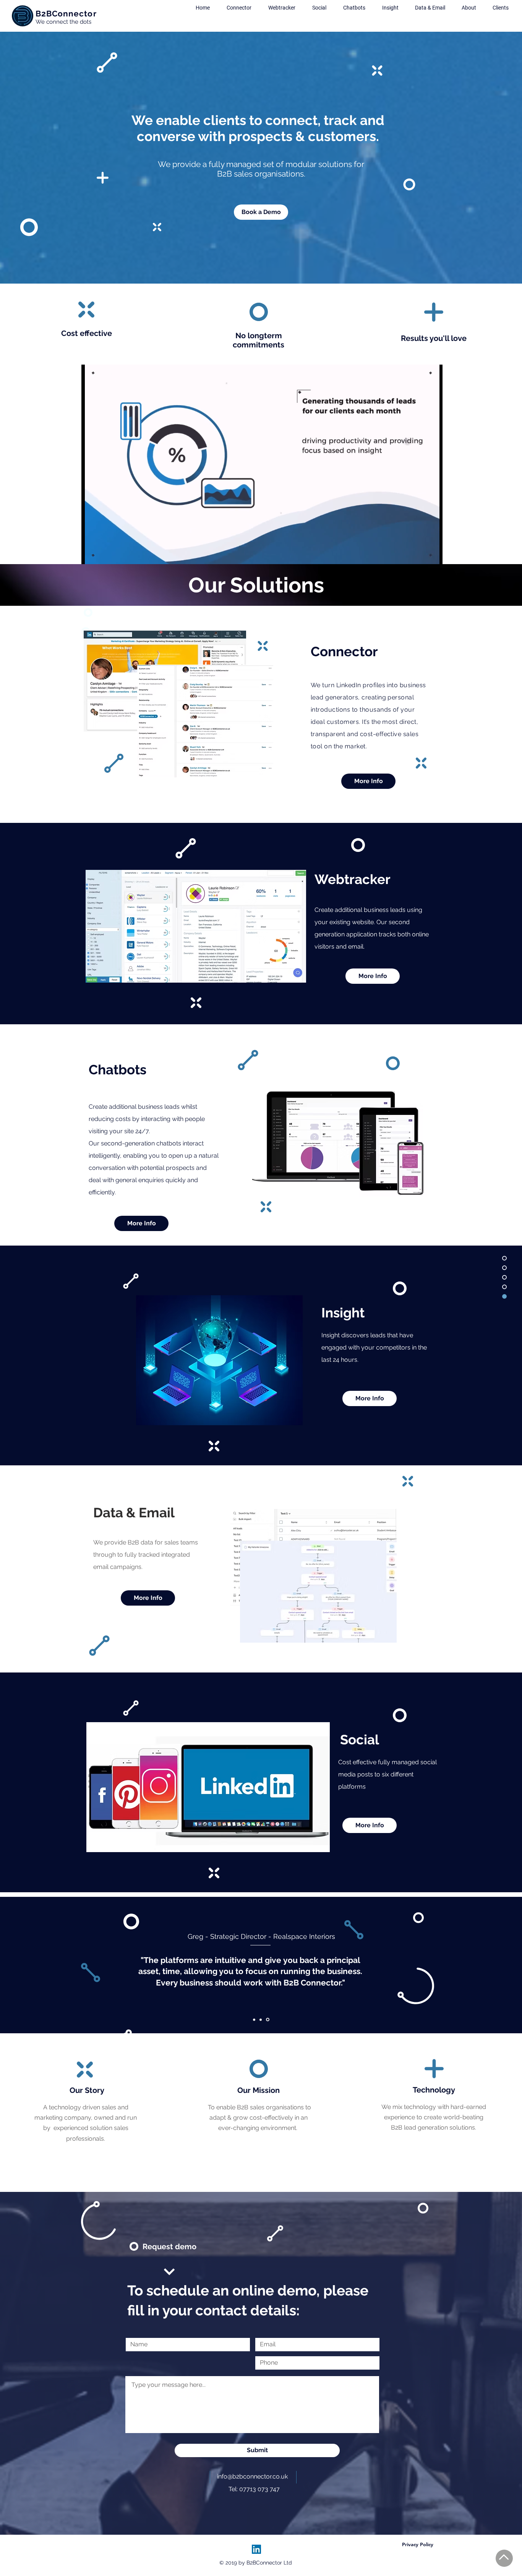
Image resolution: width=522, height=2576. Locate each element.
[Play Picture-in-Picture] (419, 554)
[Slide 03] (262, 2020)
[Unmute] (104, 554)
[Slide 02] (268, 2020)
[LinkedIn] (256, 2549)
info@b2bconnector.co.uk (252, 2476)
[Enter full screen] (432, 554)
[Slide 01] (255, 2020)
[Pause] (91, 554)
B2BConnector (66, 14)
